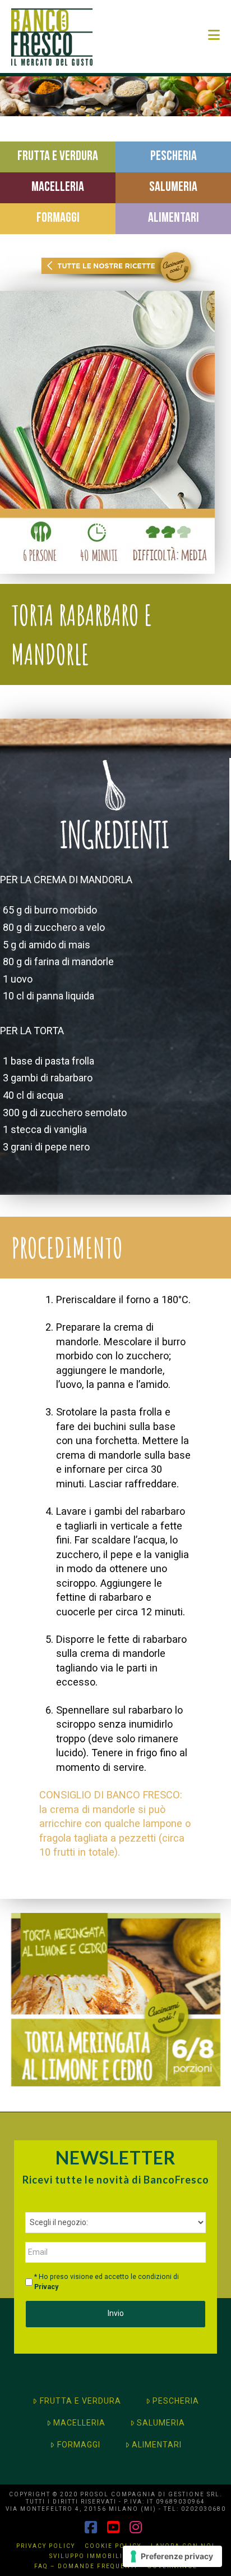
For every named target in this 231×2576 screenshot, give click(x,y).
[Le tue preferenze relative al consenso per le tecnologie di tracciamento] (172, 2556)
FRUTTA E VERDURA (80, 2401)
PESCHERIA (176, 2401)
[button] (214, 35)
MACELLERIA (79, 2423)
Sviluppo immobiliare (93, 2556)
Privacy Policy (46, 2546)
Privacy (46, 2287)
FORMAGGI (79, 2445)
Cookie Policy (113, 2546)
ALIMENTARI (157, 2445)
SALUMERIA (161, 2423)
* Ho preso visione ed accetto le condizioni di (107, 2282)
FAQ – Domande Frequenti (86, 2566)
